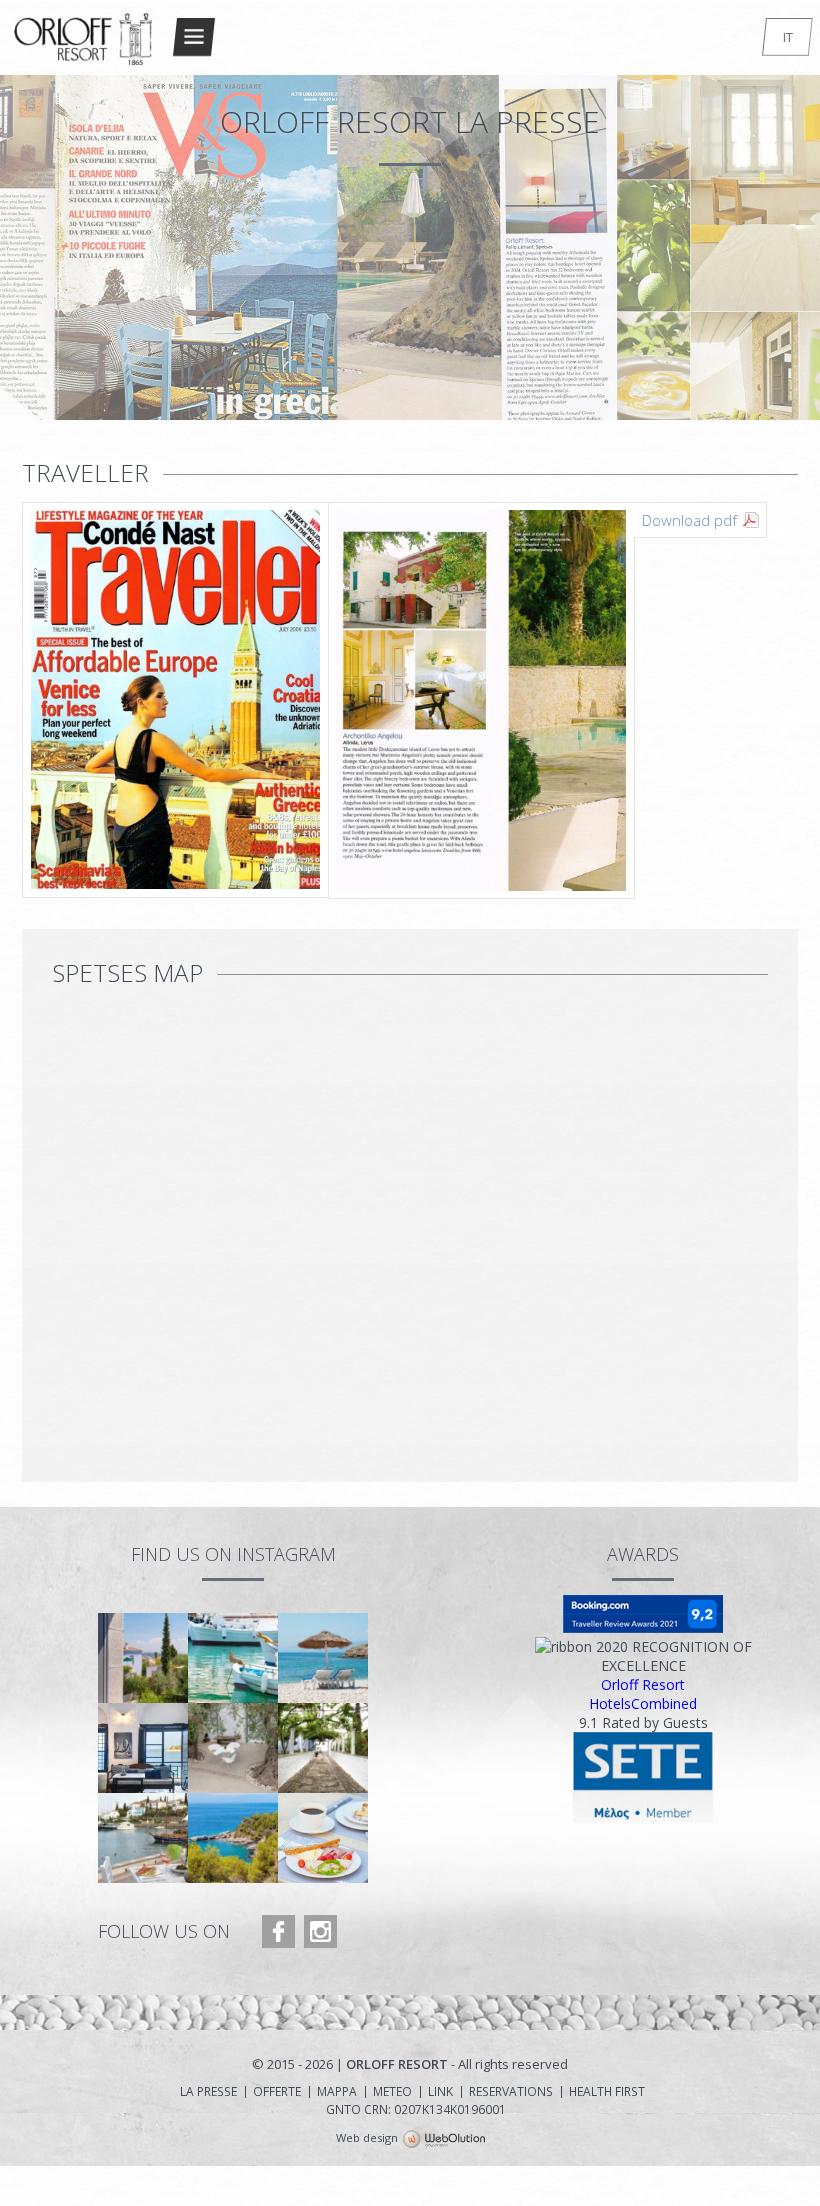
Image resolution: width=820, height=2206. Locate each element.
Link (440, 2092)
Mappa (337, 2092)
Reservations (511, 2092)
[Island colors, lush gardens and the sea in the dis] (143, 1658)
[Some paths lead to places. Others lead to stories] (323, 1748)
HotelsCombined (643, 1703)
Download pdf (689, 520)
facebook (278, 1931)
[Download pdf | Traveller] (328, 701)
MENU (194, 37)
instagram (320, 1931)
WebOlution (444, 2140)
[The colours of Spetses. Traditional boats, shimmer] (233, 1658)
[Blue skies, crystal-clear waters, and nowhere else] (323, 1658)
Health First (607, 2092)
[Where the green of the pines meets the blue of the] (233, 1838)
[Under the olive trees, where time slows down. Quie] (233, 1748)
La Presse (208, 2092)
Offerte (277, 2092)
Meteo (392, 2092)
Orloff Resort (643, 1684)
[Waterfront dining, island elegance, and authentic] (143, 1838)
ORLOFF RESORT (84, 47)
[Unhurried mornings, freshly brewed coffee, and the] (323, 1838)
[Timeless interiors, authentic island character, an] (143, 1748)
